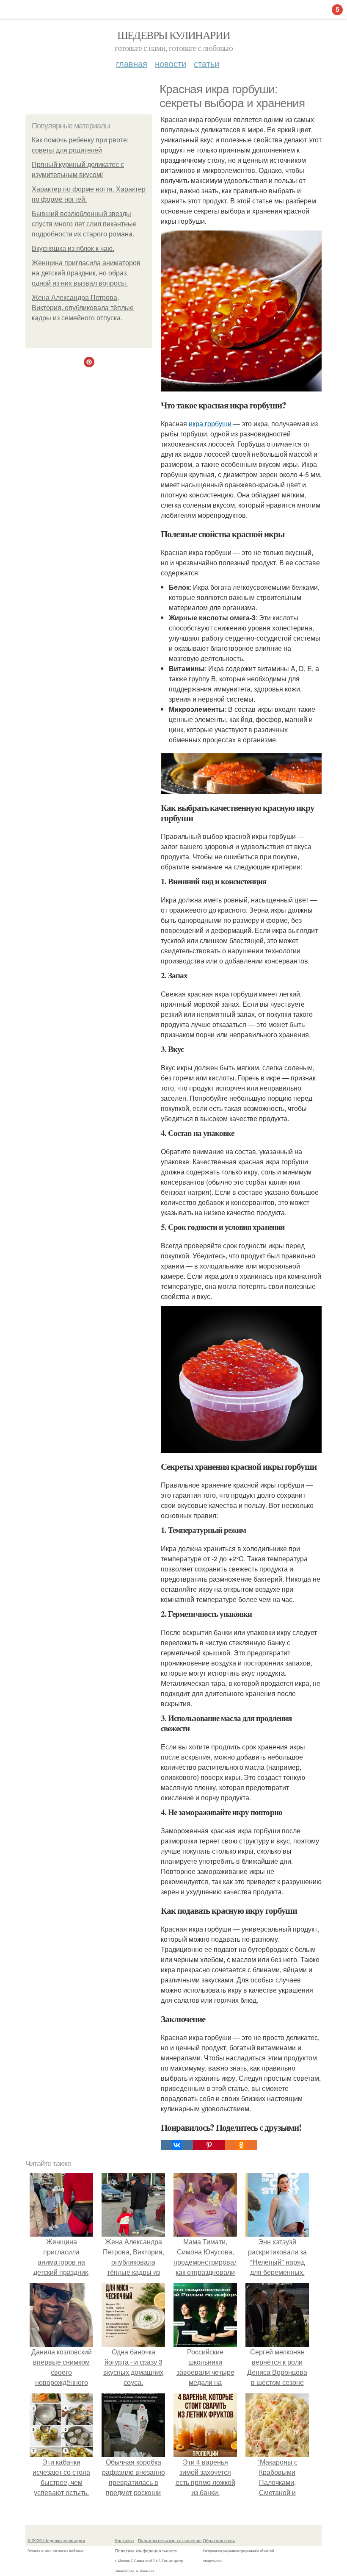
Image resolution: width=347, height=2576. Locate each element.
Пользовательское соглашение (170, 2540)
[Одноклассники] (241, 2145)
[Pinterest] (209, 2145)
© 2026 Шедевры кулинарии (56, 2540)
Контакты (125, 2540)
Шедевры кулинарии (174, 35)
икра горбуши (210, 423)
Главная (132, 63)
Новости (171, 63)
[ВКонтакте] (177, 2145)
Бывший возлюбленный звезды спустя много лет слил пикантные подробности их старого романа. (84, 224)
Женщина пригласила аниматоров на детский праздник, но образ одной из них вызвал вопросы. (86, 273)
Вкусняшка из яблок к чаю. (73, 248)
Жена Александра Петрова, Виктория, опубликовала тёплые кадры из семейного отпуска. (83, 308)
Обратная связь (219, 2540)
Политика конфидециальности (146, 2551)
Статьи (207, 63)
